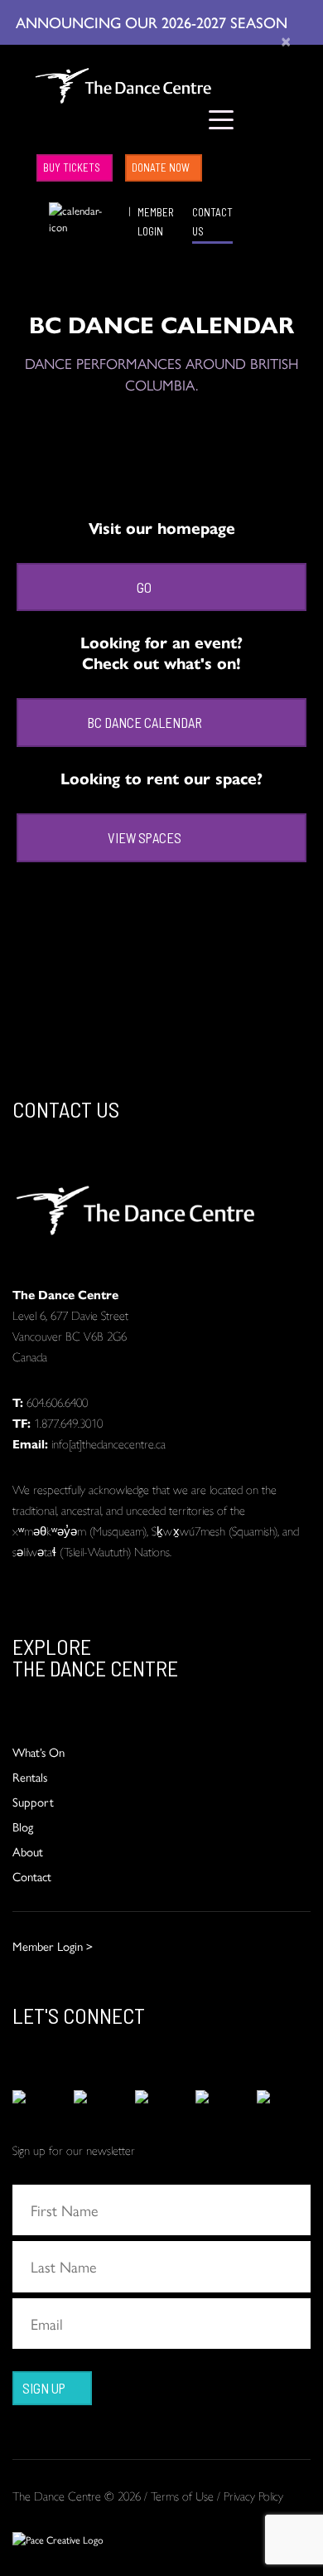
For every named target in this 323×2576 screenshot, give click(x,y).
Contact (32, 1876)
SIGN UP (44, 2388)
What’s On (39, 1751)
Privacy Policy (253, 2495)
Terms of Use (182, 2495)
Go (144, 587)
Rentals (30, 1776)
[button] (37, 210)
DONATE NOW (161, 167)
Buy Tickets (72, 167)
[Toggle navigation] (222, 119)
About (28, 1851)
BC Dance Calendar (145, 722)
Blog (23, 1826)
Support (33, 1801)
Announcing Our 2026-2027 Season (154, 22)
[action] (39, 2097)
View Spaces (145, 837)
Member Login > (53, 1945)
